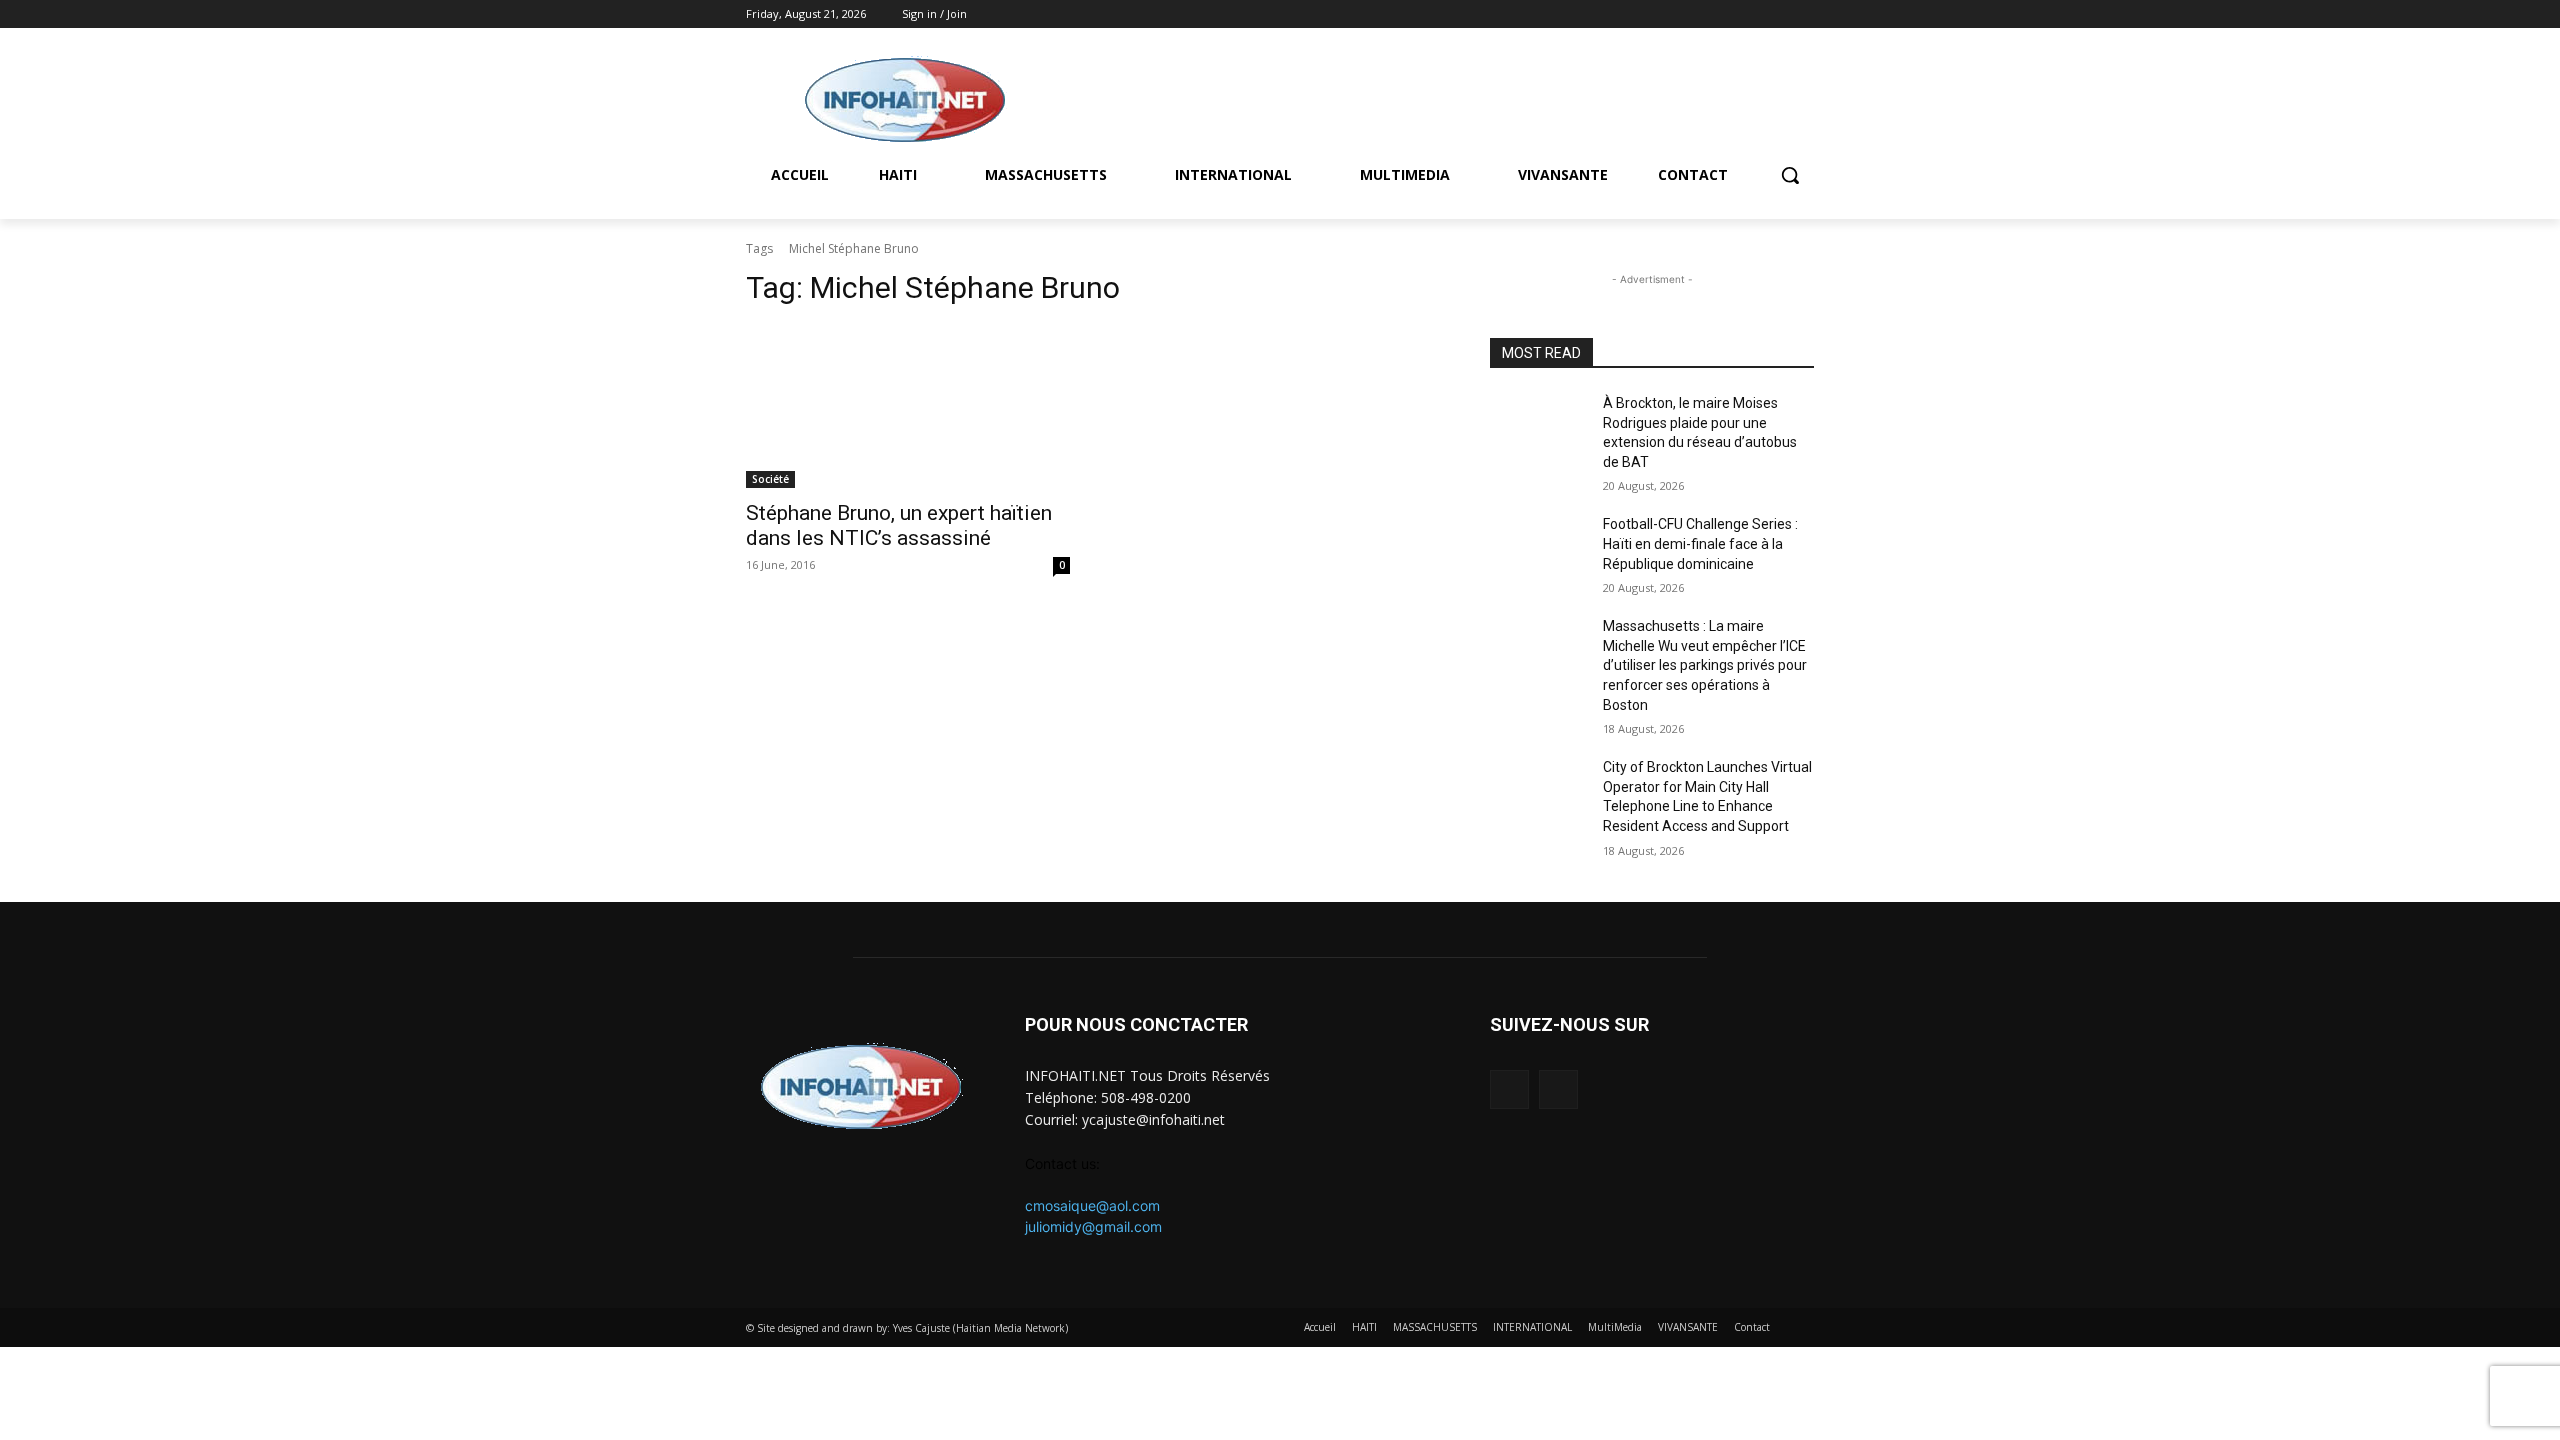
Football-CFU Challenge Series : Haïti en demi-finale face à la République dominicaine (1700, 543)
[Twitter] (1802, 14)
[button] (1790, 175)
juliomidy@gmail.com (1093, 1226)
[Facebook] (1774, 14)
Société (770, 479)
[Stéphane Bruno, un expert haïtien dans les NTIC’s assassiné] (908, 407)
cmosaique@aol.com (1092, 1205)
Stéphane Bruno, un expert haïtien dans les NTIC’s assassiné (899, 525)
